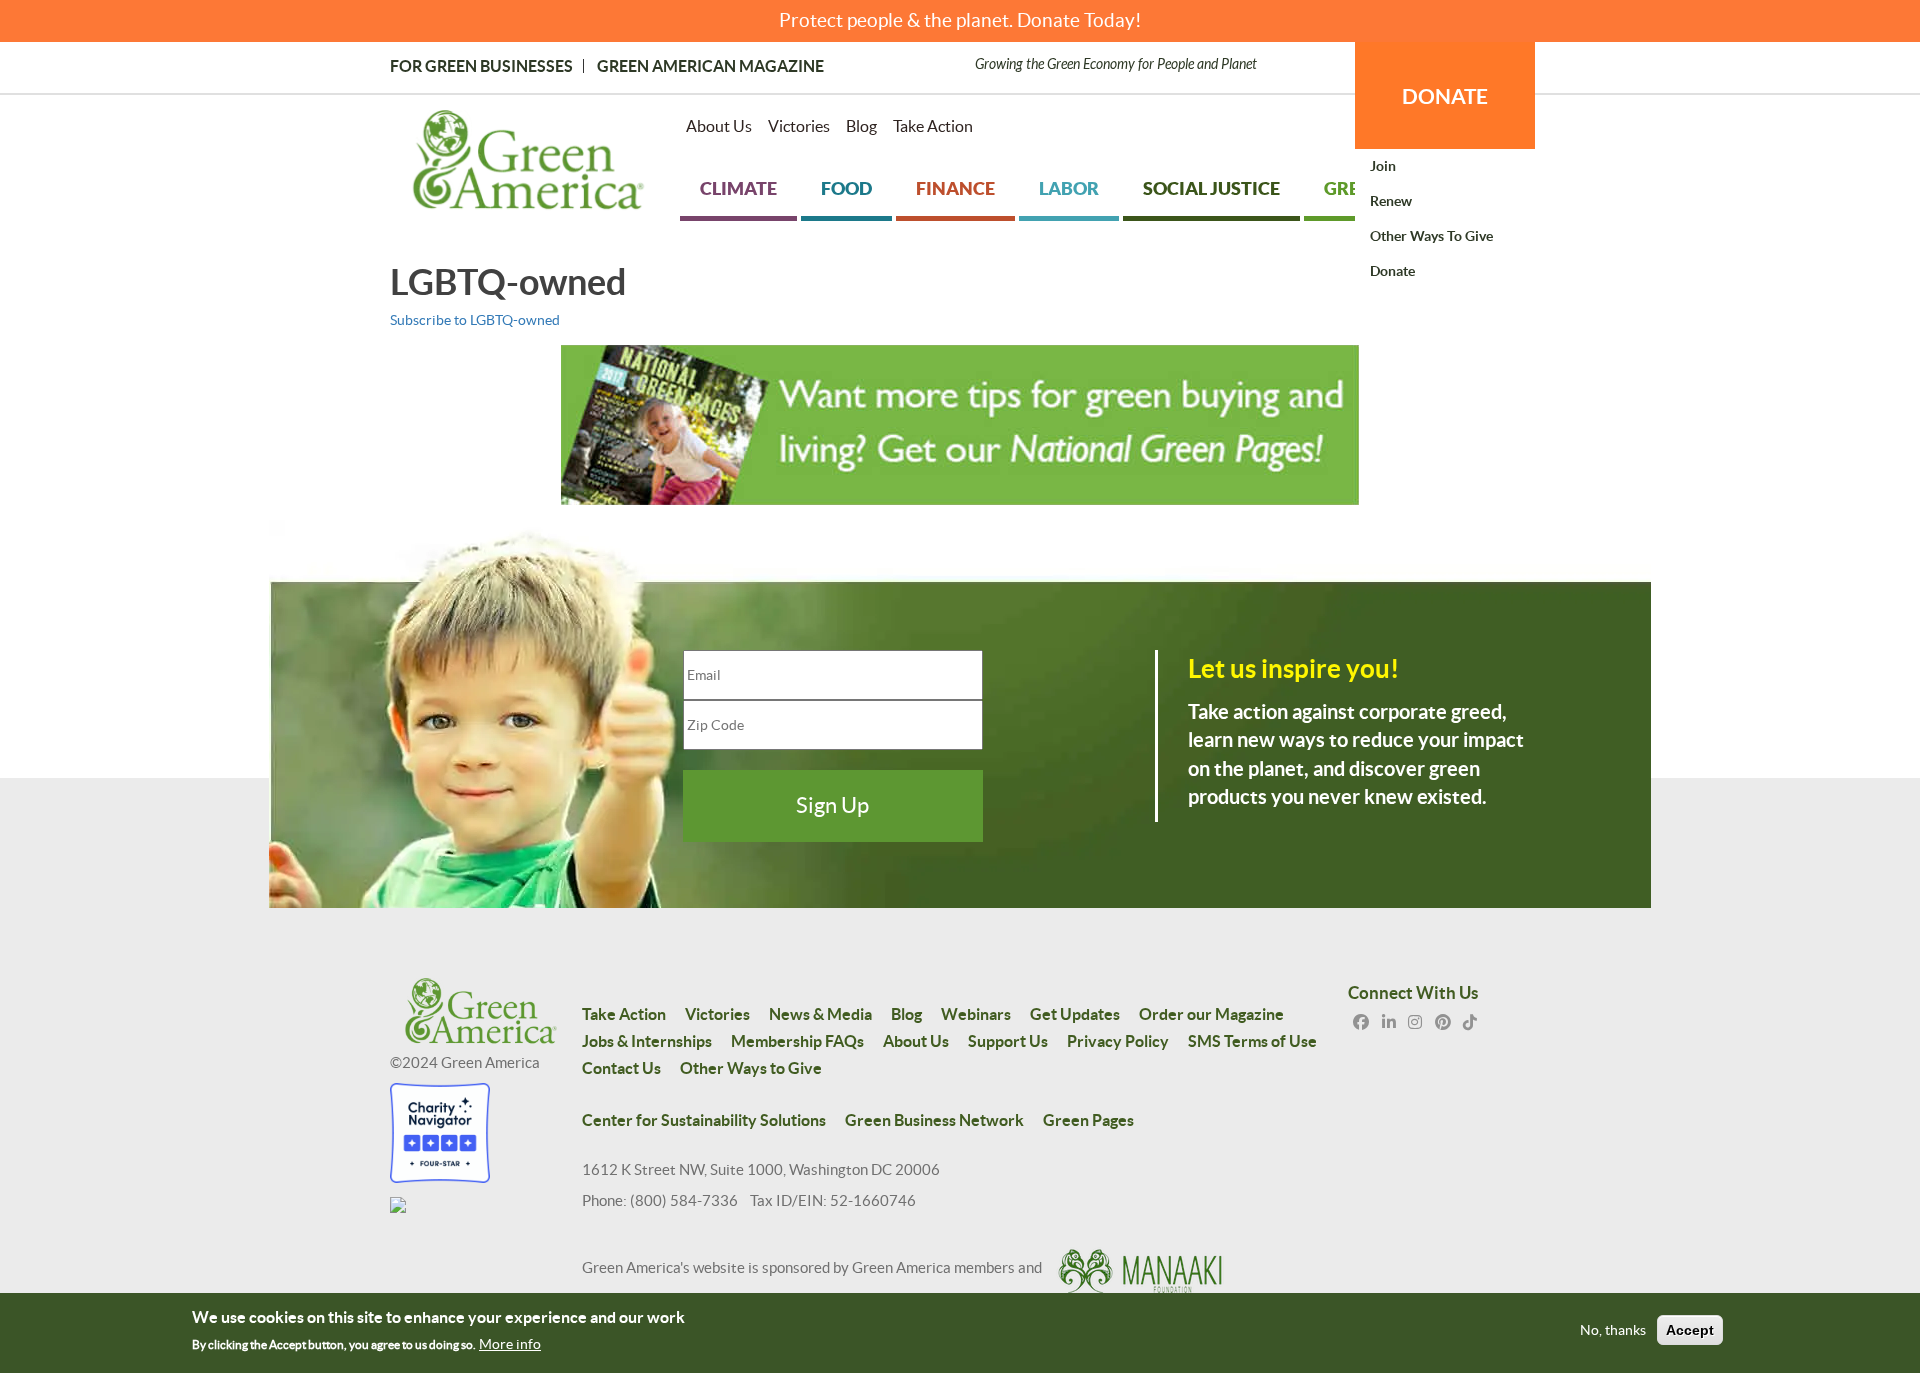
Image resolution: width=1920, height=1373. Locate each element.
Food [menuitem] (846, 188)
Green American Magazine (710, 66)
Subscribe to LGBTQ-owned (475, 320)
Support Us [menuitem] (1008, 1041)
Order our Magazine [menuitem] (1211, 1014)
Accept (1690, 1331)
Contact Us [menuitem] (621, 1068)
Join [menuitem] (1383, 166)
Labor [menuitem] (1069, 188)
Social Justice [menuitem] (1211, 188)
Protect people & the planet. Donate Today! (960, 20)
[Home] (528, 164)
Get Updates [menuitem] (1075, 1014)
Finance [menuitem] (955, 188)
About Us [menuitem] (719, 126)
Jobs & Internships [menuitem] (647, 1041)
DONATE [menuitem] (1445, 96)
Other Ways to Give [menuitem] (1431, 236)
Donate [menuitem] (1392, 271)
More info (510, 1344)
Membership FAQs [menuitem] (797, 1041)
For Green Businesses (481, 66)
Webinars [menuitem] (976, 1014)
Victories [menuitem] (799, 126)
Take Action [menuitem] (933, 126)
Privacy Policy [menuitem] (1118, 1041)
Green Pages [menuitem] (1088, 1120)
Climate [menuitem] (738, 188)
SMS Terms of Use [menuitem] (1252, 1041)
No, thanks (1613, 1331)
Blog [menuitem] (861, 126)
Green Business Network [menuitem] (934, 1120)
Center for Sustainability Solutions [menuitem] (704, 1120)
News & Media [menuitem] (820, 1014)
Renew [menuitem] (1391, 201)
